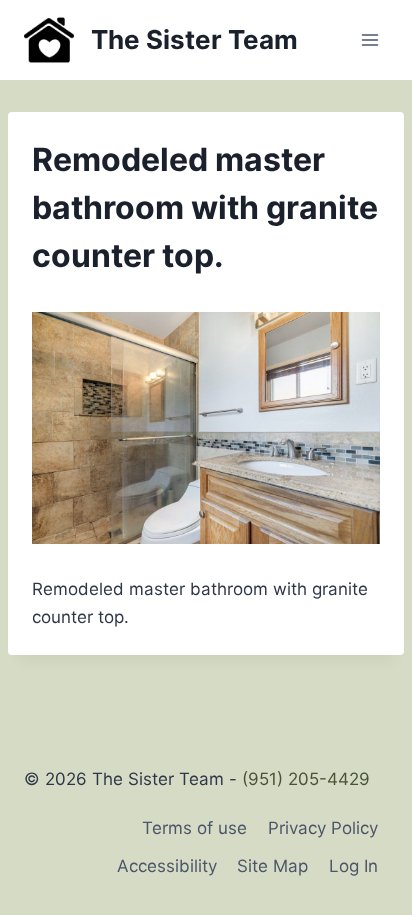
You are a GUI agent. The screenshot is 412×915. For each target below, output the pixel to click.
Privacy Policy (323, 828)
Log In (353, 866)
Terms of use (194, 828)
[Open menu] (369, 39)
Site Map (272, 866)
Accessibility (167, 866)
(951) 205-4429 (306, 779)
